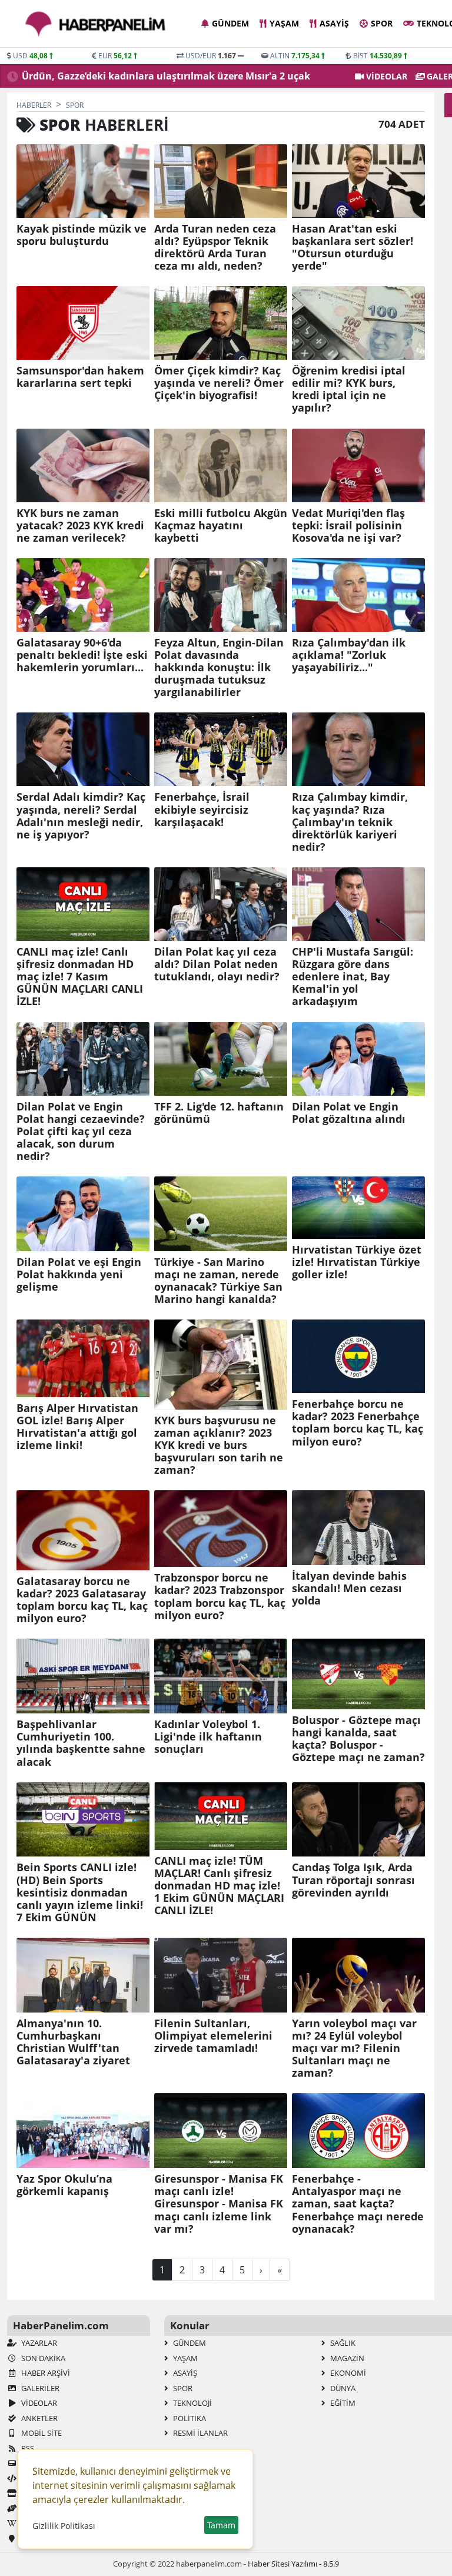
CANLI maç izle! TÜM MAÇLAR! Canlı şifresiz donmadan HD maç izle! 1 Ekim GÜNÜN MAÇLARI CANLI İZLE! (219, 1886)
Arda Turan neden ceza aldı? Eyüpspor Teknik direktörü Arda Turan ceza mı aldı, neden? (215, 247)
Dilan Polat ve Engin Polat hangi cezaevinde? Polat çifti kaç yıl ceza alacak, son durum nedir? (81, 1132)
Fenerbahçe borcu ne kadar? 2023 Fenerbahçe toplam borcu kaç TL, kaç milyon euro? (358, 1423)
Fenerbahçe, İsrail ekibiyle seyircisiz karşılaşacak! (202, 809)
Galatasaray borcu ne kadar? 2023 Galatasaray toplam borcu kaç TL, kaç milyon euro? (82, 1600)
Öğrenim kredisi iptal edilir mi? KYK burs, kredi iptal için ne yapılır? (349, 389)
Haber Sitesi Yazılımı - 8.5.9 (293, 2564)
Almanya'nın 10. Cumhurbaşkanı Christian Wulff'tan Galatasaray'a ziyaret (73, 2042)
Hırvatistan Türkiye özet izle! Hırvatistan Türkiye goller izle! (357, 1262)
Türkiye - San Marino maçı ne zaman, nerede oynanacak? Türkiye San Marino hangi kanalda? (218, 1281)
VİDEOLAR (385, 76)
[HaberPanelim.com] (95, 24)
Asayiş (334, 23)
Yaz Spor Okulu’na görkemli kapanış (64, 2185)
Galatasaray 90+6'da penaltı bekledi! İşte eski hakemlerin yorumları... (82, 655)
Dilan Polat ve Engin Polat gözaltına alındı (349, 1113)
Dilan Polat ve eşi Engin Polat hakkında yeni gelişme (79, 1274)
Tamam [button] (221, 2525)
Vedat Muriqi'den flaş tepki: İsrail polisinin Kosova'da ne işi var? (348, 526)
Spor (382, 23)
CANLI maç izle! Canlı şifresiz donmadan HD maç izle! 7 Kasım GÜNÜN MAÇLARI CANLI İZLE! (80, 977)
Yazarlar (38, 2343)
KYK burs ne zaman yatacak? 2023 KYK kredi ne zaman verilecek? (80, 526)
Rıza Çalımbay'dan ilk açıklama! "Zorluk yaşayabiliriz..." (349, 655)
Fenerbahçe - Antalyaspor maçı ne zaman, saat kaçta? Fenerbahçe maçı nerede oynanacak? (358, 2204)
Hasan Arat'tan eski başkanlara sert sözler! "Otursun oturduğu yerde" (353, 247)
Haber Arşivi (45, 2373)
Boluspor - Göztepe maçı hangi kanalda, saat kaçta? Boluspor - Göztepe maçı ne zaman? (358, 1739)
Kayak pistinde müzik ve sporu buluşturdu (82, 235)
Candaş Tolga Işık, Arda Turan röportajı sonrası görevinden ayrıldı (353, 1880)
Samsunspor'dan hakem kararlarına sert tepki (80, 377)
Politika (189, 2418)
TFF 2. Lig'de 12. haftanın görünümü (219, 1113)
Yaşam (284, 23)
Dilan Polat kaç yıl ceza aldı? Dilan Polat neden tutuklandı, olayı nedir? (217, 964)
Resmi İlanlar (200, 2433)
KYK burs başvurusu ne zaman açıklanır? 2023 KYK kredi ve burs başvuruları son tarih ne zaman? (219, 1446)
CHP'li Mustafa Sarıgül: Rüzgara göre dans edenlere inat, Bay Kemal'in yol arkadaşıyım (353, 977)
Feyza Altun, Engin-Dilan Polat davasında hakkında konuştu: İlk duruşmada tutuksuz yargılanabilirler (219, 668)
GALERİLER (39, 2388)
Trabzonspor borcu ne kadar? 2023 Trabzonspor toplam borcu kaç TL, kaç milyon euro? (220, 1596)
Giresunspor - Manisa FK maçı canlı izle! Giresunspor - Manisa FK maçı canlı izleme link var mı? (219, 2204)
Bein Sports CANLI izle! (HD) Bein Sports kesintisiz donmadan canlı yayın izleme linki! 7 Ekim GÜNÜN (80, 1892)
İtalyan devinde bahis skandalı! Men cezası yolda (349, 1588)
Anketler (39, 2418)
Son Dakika (42, 2358)
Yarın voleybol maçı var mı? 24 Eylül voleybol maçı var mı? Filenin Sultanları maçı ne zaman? (354, 2048)
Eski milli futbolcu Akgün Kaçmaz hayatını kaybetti (221, 526)
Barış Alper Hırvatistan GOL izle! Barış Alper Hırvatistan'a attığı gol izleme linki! (77, 1427)
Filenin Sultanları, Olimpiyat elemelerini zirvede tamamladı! (213, 2036)
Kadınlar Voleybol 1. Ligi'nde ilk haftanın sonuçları (208, 1737)
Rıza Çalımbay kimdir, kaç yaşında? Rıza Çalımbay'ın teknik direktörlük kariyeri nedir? (350, 822)
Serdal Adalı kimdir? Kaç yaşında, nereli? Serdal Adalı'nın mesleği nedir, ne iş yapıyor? (81, 815)
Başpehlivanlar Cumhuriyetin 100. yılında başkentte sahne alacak (81, 1743)
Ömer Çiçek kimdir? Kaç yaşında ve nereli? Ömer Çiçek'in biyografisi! (219, 383)
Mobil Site (41, 2433)
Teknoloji (192, 2403)
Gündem (230, 23)
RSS (27, 2448)
